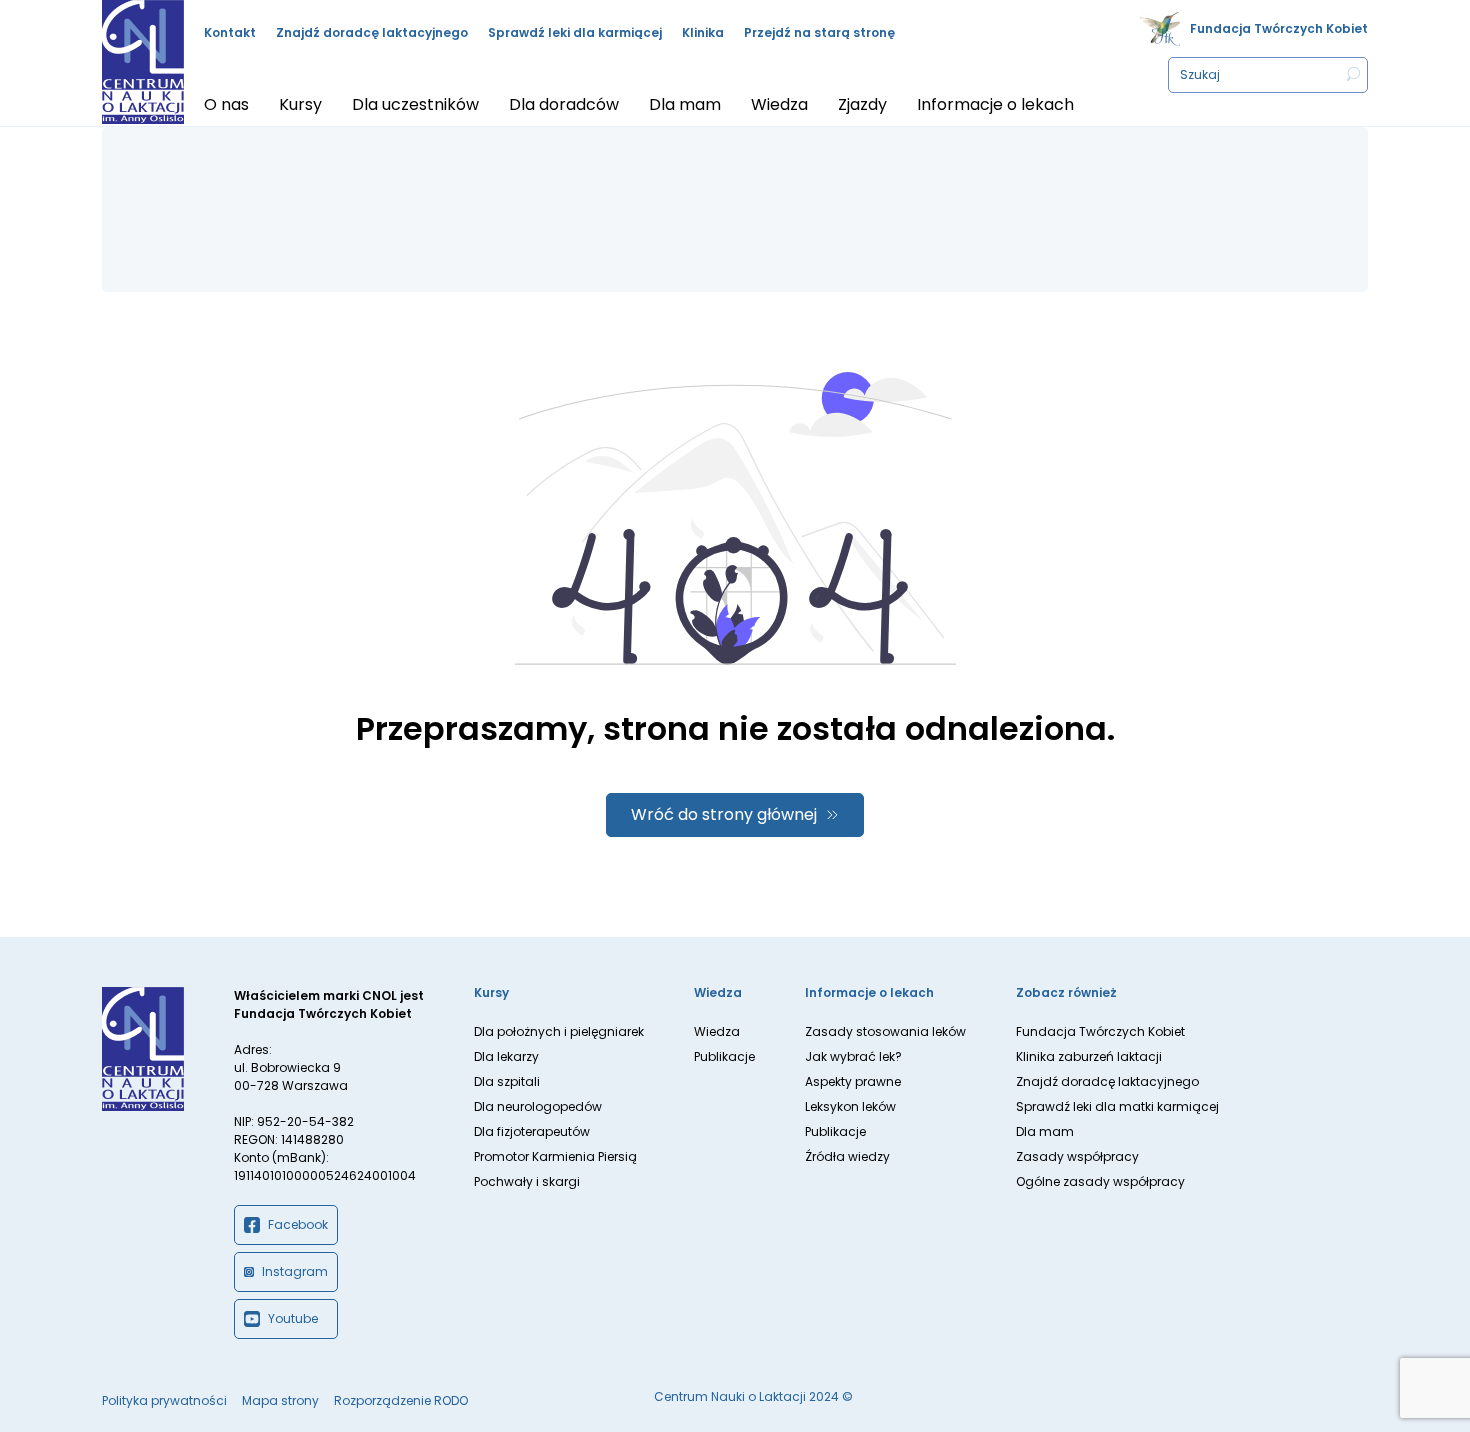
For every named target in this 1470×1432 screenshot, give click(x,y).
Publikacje (724, 1056)
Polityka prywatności (164, 1400)
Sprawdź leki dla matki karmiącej (1117, 1106)
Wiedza (717, 1031)
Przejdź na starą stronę (819, 32)
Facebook (298, 1224)
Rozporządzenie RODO (401, 1400)
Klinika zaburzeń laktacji (1089, 1056)
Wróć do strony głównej (724, 814)
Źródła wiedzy (847, 1156)
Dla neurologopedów (538, 1106)
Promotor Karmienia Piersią (555, 1156)
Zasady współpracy (1077, 1156)
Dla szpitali (507, 1081)
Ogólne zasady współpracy (1100, 1181)
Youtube (293, 1318)
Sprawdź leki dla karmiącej (575, 32)
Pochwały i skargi (527, 1181)
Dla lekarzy (506, 1056)
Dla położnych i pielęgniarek (559, 1031)
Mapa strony (280, 1400)
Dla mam (1045, 1131)
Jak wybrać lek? (853, 1056)
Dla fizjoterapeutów (532, 1131)
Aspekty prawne (853, 1081)
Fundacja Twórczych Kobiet (1279, 28)
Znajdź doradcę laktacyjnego (372, 32)
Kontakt (230, 32)
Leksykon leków (850, 1106)
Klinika (703, 32)
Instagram (295, 1271)
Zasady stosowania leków (885, 1031)
